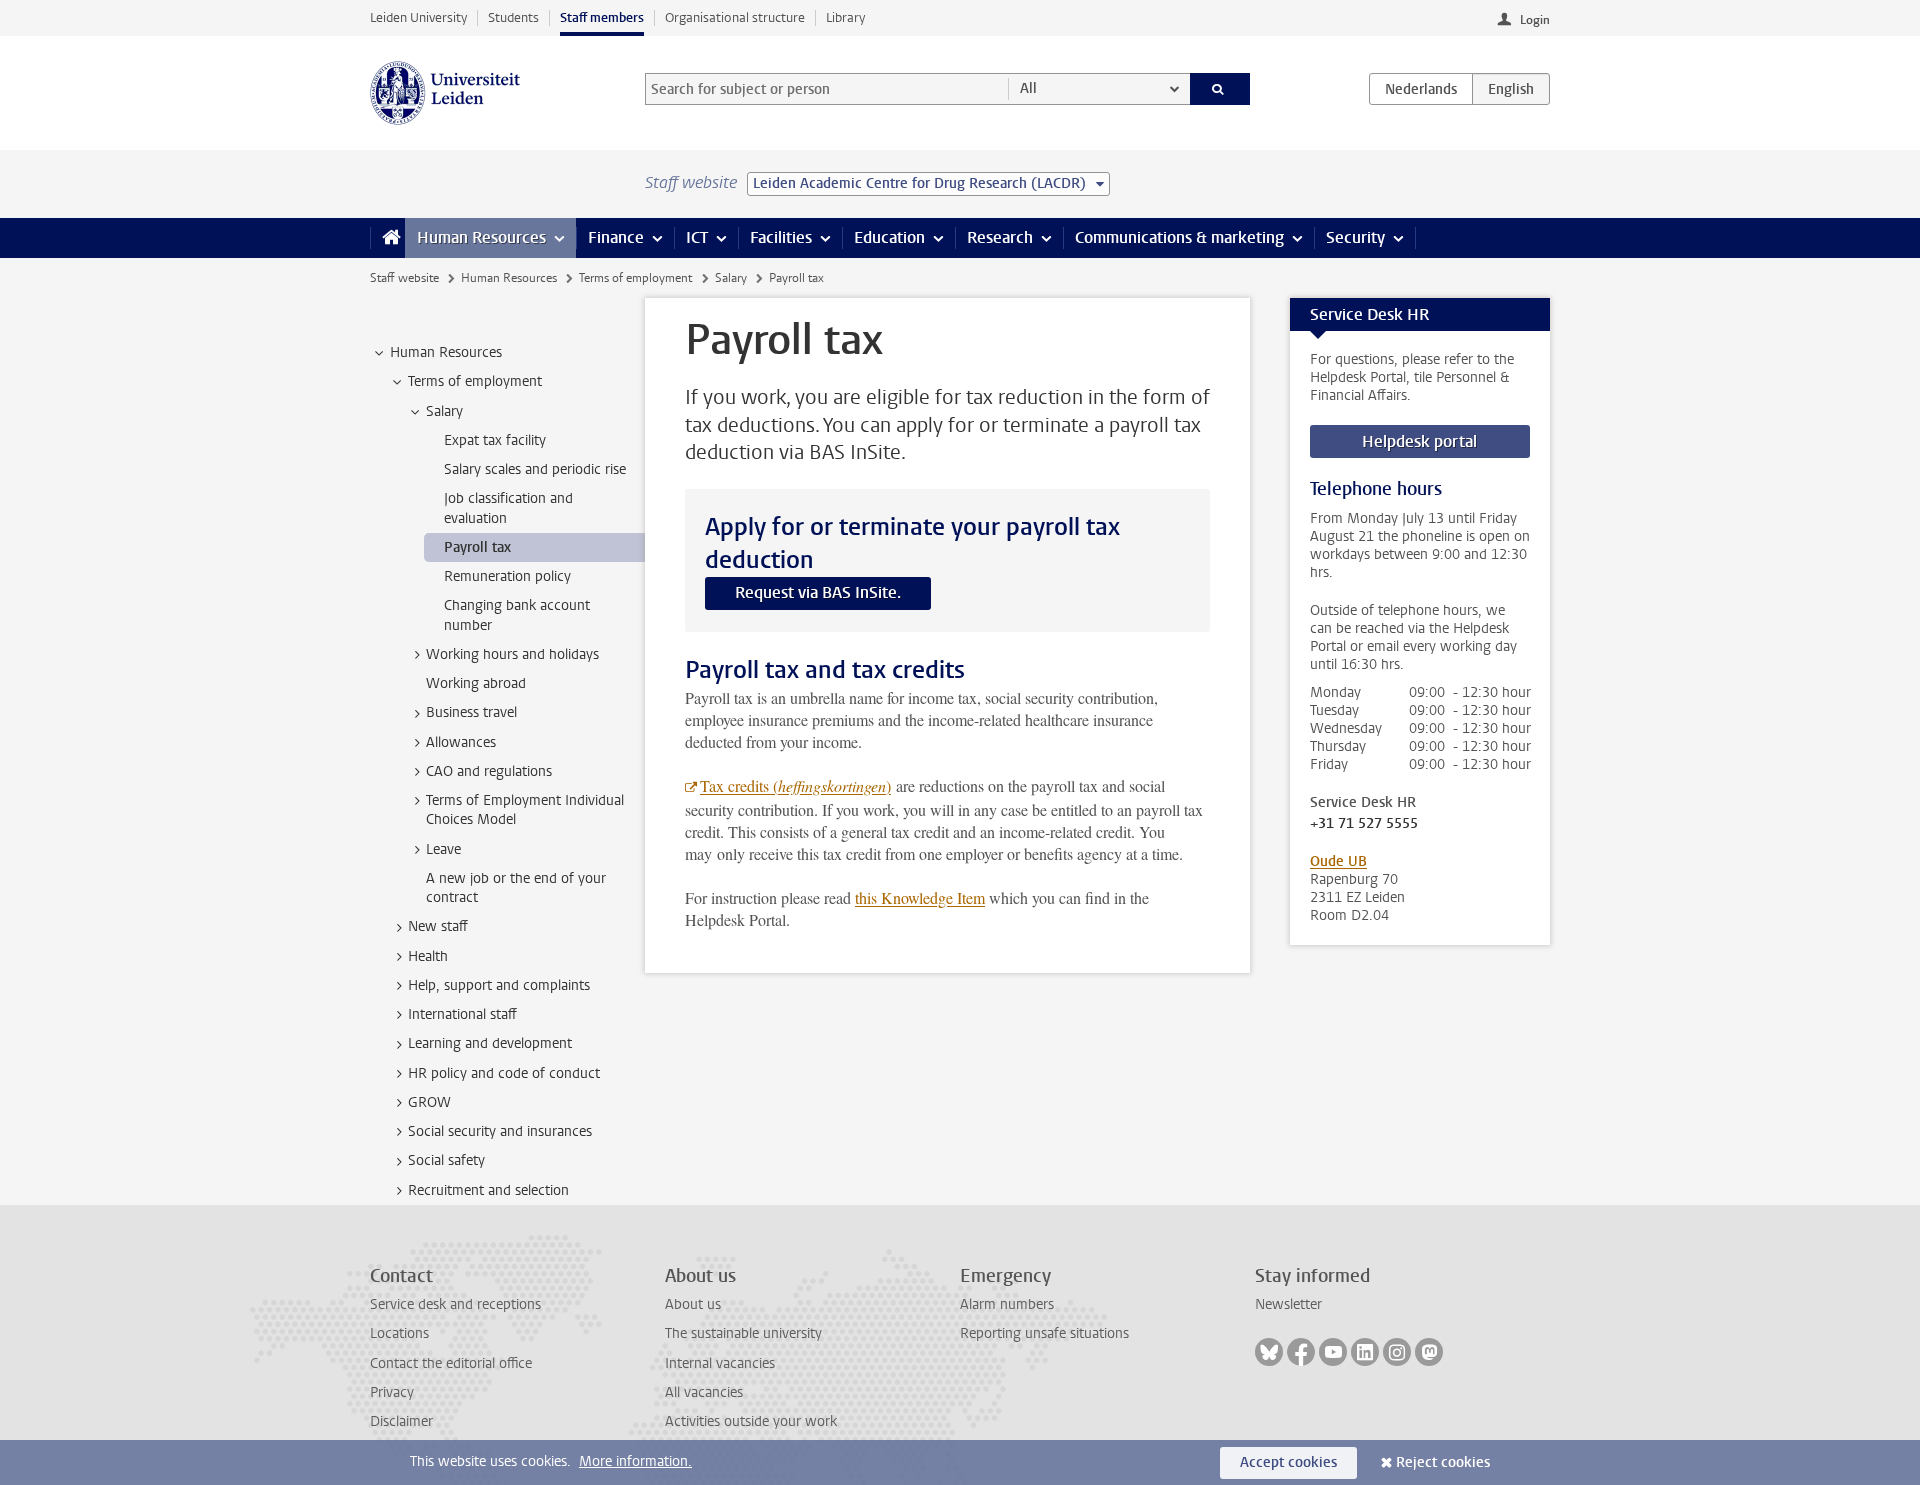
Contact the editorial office (451, 1363)
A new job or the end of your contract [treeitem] (516, 888)
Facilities (781, 237)
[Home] (387, 238)
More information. (635, 1461)
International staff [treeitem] (462, 1014)
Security (1355, 237)
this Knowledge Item (920, 897)
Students (513, 17)
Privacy (392, 1392)
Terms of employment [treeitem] (475, 381)
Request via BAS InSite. (818, 592)
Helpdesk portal (1419, 441)
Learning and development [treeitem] (490, 1043)
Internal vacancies (720, 1363)
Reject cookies (1443, 1462)
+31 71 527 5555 (1364, 824)
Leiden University (418, 17)
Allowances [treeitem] (461, 742)
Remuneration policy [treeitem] (507, 576)
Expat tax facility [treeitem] (495, 440)
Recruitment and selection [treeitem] (488, 1190)
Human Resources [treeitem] (446, 352)
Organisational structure (735, 17)
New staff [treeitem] (438, 926)
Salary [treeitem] (444, 411)
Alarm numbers (1007, 1304)
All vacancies (704, 1392)
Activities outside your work (751, 1421)
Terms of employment (635, 278)
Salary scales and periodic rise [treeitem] (535, 469)
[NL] (1421, 89)
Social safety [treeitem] (446, 1160)
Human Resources (481, 237)
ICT (697, 237)
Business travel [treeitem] (471, 712)
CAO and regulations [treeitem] (489, 771)
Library (845, 17)
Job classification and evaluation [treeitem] (508, 508)
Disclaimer (401, 1421)
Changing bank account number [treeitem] (517, 615)
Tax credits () (795, 785)
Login (1535, 20)
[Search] (1220, 89)
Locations (399, 1333)
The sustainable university (743, 1333)
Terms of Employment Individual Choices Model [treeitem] (525, 810)
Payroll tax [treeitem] (477, 547)
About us (693, 1304)
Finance (616, 237)
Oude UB (1338, 861)
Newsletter (1288, 1304)
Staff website (404, 278)
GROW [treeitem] (429, 1102)
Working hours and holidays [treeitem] (512, 654)
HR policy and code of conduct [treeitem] (504, 1073)
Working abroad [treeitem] (476, 683)
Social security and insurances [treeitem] (500, 1131)
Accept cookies (1288, 1462)
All (1028, 88)
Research (1000, 237)
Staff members (602, 17)
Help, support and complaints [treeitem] (499, 985)
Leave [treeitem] (443, 849)
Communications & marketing (1179, 237)
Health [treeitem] (428, 956)
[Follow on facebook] (1301, 1352)
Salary (731, 278)
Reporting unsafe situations (1044, 1333)
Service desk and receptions (455, 1304)
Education (889, 237)
